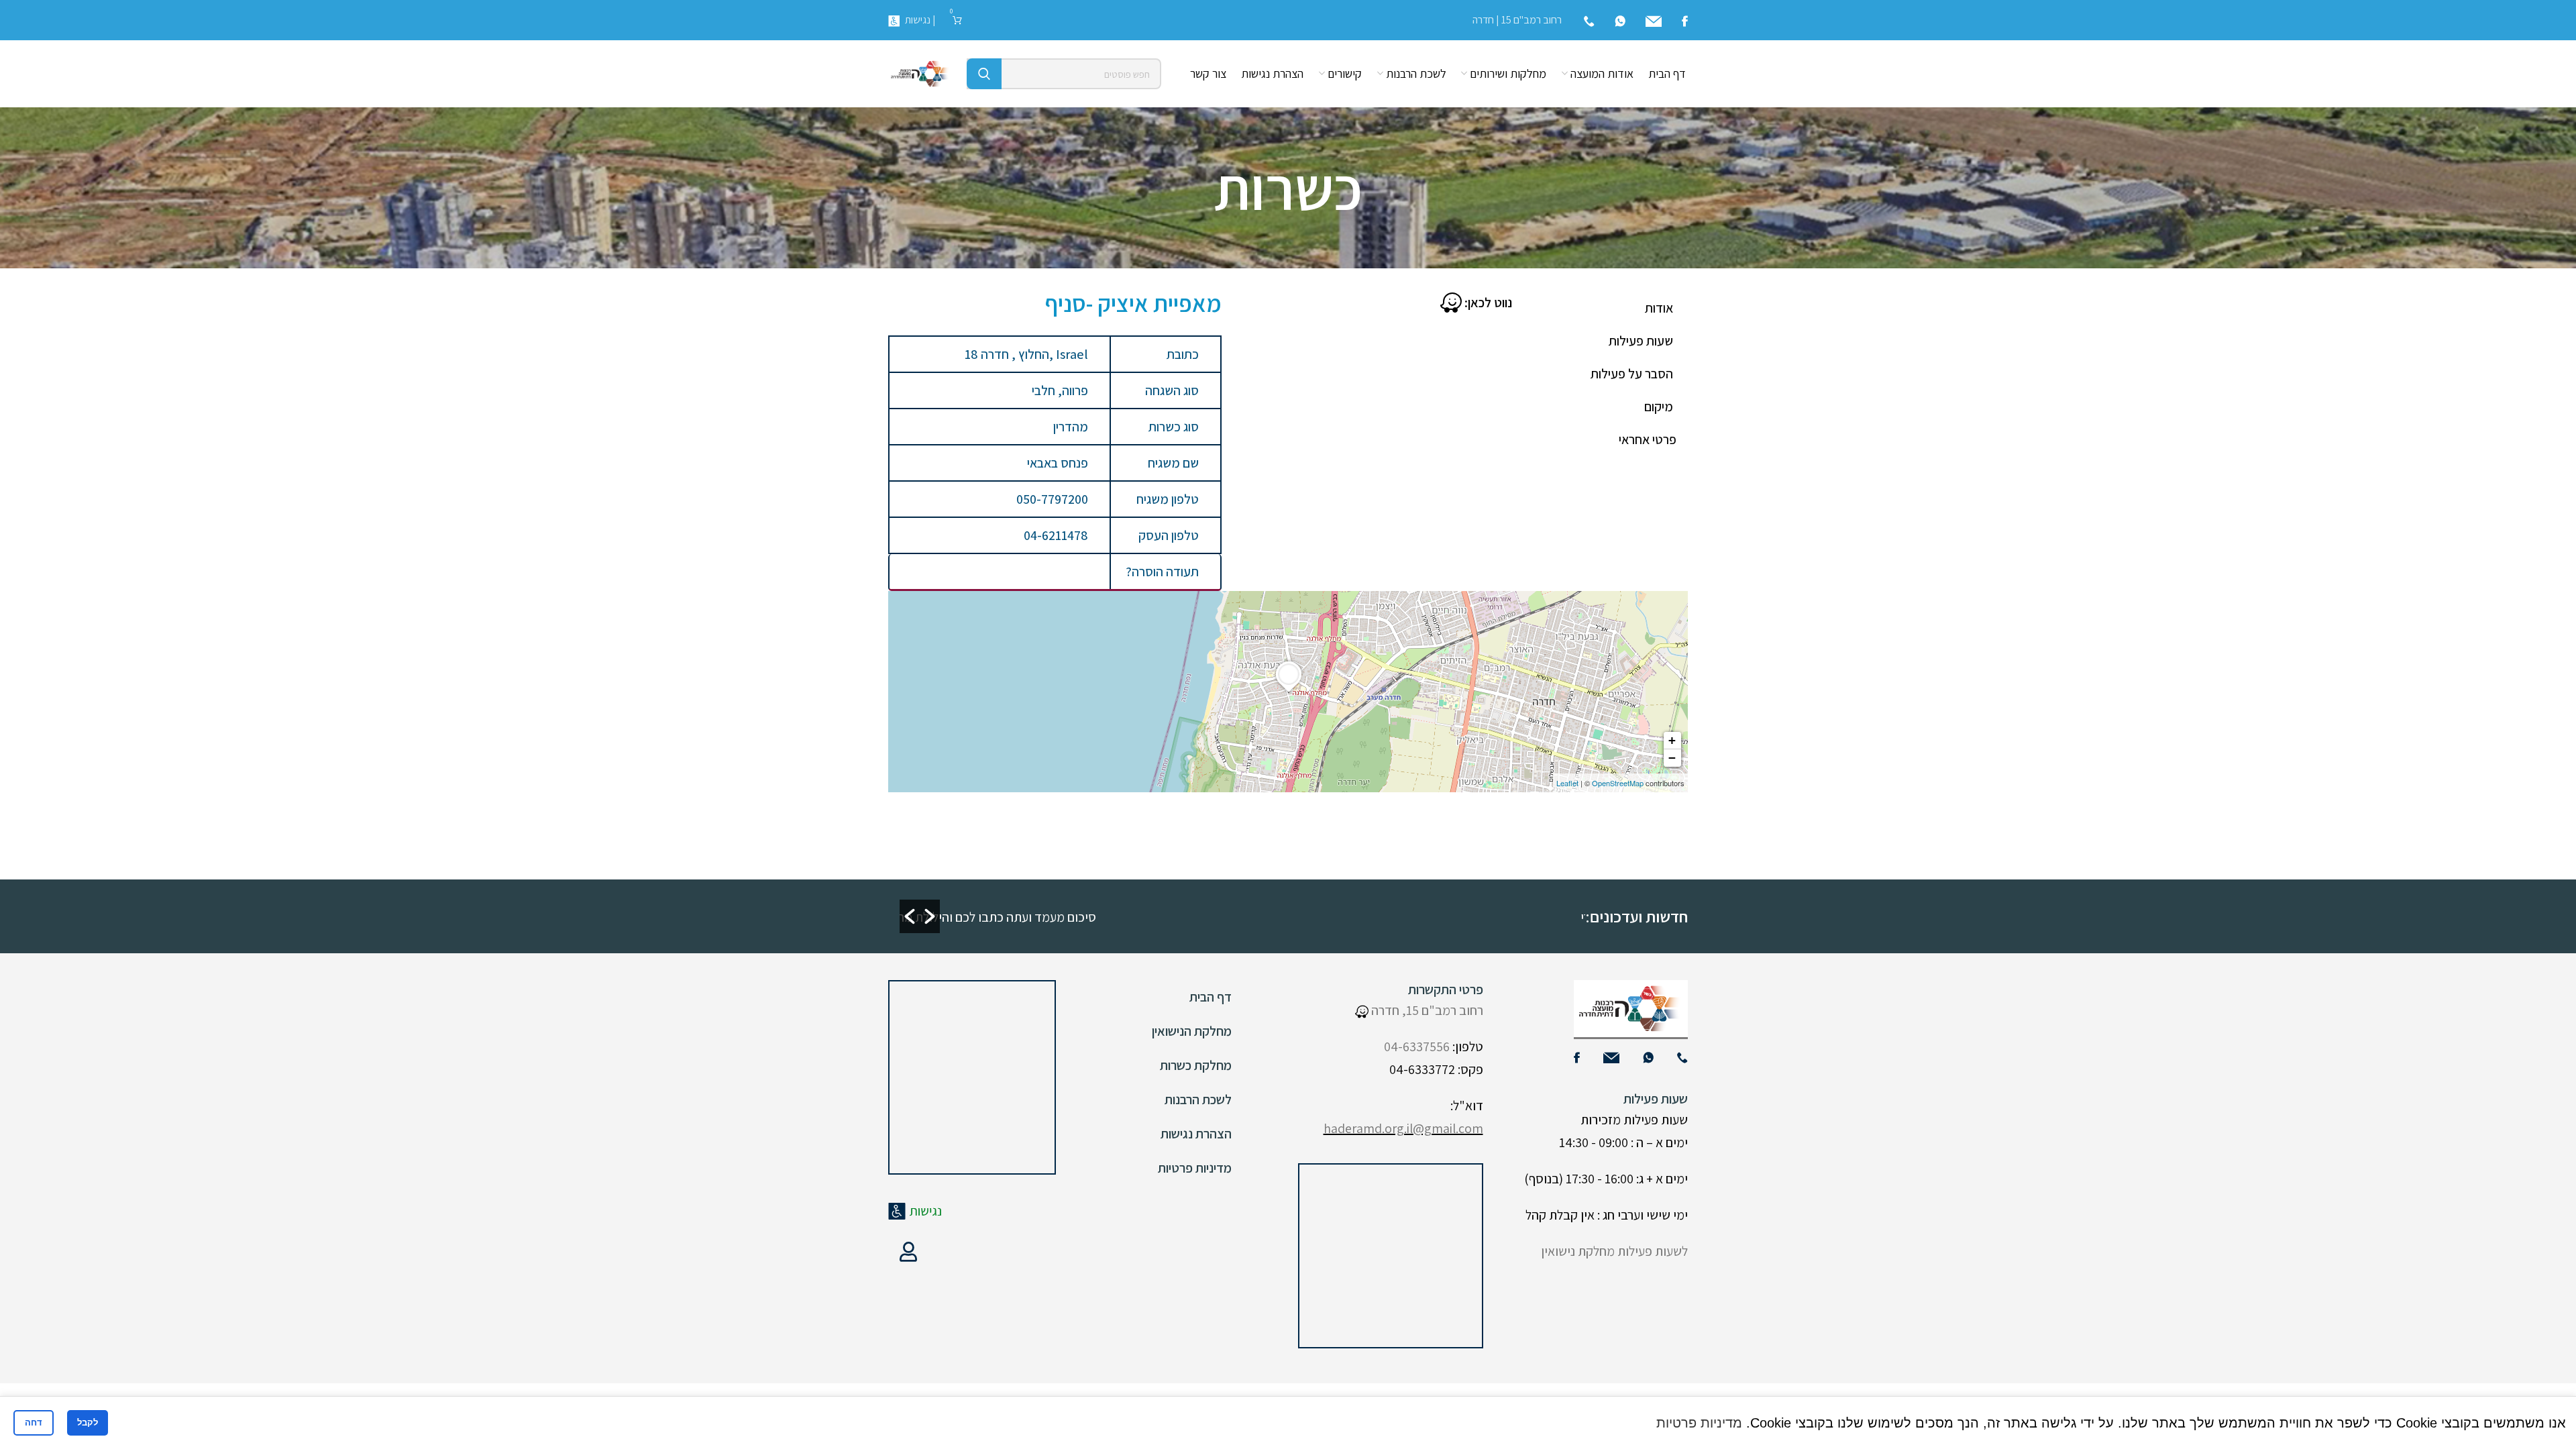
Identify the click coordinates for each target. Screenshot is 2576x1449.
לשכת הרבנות (1198, 1099)
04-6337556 (1417, 1046)
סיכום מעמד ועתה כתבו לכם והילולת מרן (1458, 917)
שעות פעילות (1641, 341)
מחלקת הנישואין (1192, 1031)
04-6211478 (1056, 535)
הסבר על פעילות (1632, 374)
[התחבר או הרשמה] (908, 1252)
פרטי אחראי (1648, 439)
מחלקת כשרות (1196, 1065)
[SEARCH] (984, 74)
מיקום (1659, 407)
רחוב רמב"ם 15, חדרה (1426, 1010)
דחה (34, 1423)
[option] (1239, 916)
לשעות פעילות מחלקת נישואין (1614, 1251)
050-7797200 (1052, 499)
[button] (910, 916)
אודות (1659, 308)
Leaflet (1567, 783)
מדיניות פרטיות (1195, 1168)
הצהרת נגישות (1196, 1134)
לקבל (88, 1423)
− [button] (1672, 758)
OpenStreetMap (1618, 783)
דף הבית (1211, 997)
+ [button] (1672, 740)
